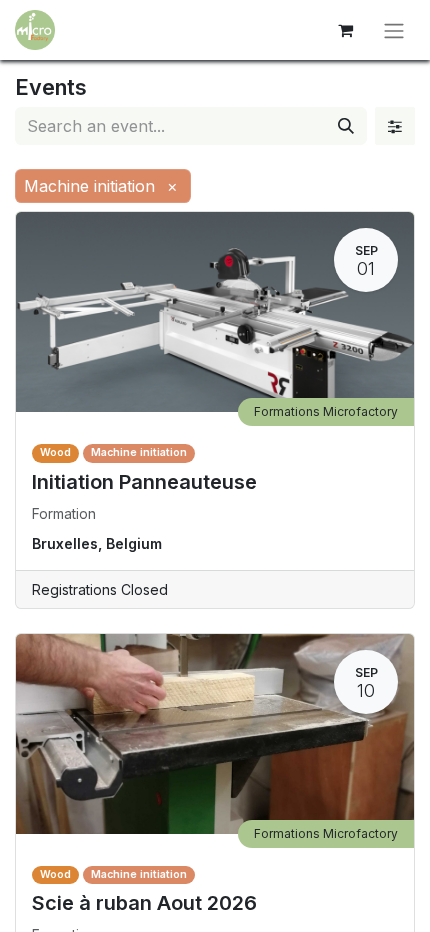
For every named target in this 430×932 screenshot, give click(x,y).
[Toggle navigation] (394, 30)
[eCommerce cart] (345, 30)
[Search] (346, 126)
